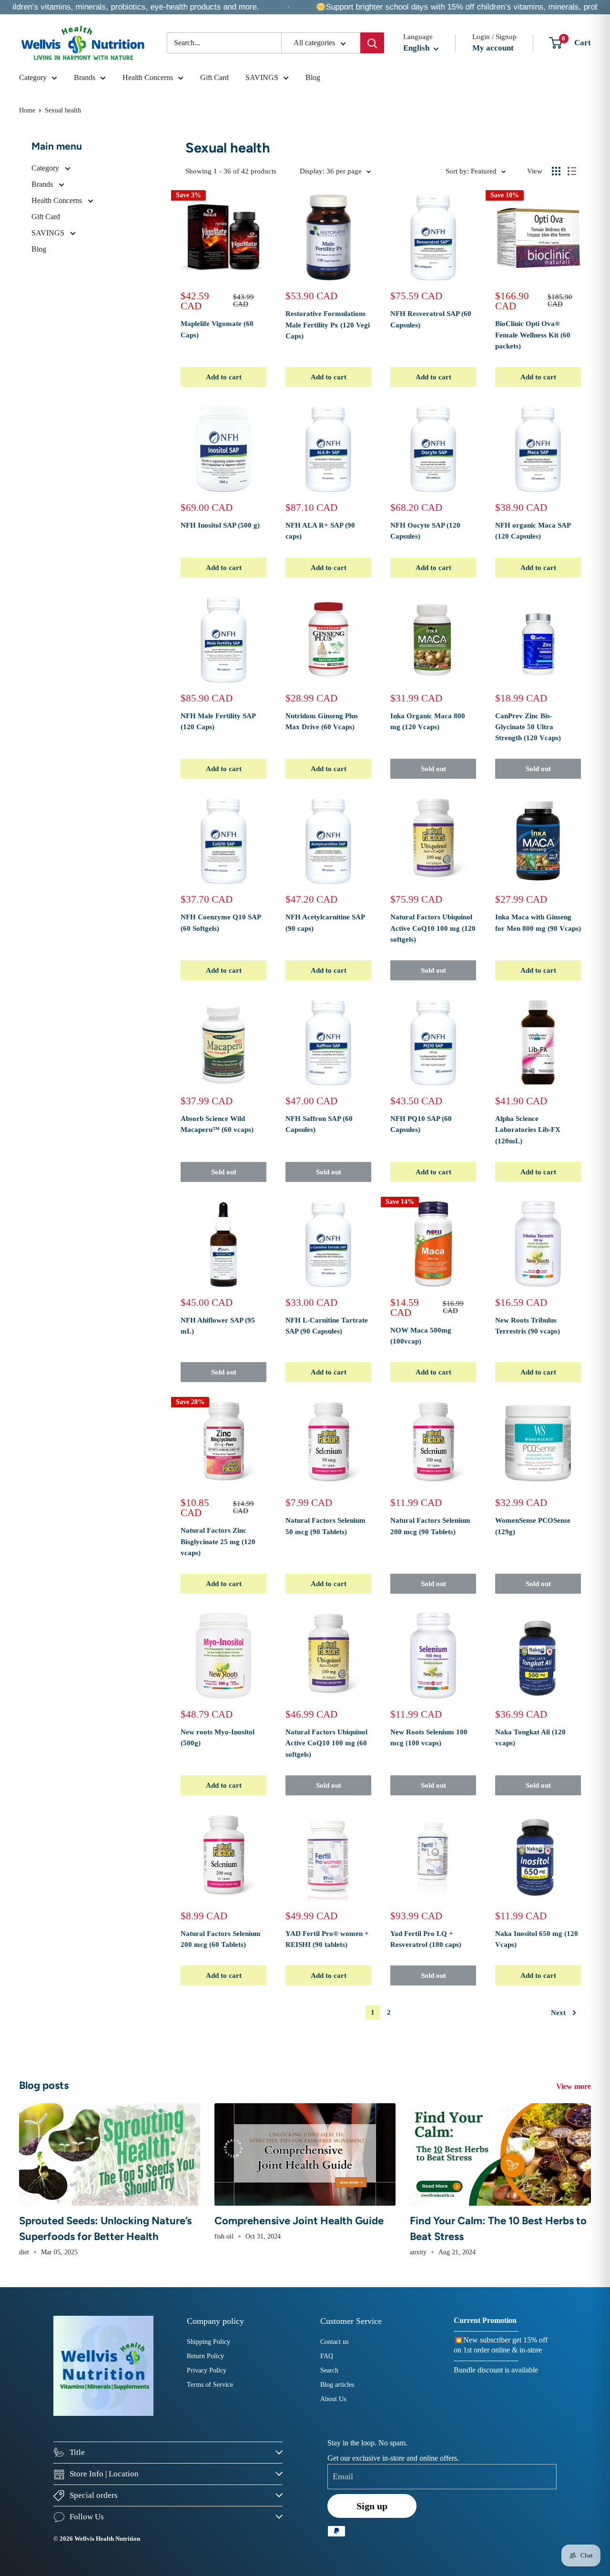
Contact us (334, 2342)
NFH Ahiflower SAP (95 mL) (218, 1326)
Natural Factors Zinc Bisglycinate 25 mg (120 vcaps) (218, 1542)
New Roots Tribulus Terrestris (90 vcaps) (528, 1326)
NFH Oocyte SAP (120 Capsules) (425, 531)
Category (33, 77)
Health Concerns (148, 77)
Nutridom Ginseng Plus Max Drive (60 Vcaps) (322, 721)
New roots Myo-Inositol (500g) (218, 1737)
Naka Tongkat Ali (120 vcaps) (530, 1737)
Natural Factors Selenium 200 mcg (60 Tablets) (221, 1939)
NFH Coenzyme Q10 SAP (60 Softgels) (221, 922)
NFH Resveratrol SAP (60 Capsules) (431, 319)
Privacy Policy (207, 2370)
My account (493, 48)
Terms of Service (210, 2385)
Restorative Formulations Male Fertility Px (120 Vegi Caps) (328, 325)
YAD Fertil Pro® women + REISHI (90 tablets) (327, 1939)
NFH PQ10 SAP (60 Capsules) (421, 1124)
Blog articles (337, 2385)
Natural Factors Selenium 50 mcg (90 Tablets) (325, 1526)
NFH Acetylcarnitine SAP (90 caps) (325, 922)
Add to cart (224, 377)
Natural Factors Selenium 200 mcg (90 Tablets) (430, 1526)
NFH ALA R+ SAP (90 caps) (320, 531)
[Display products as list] (572, 171)
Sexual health (63, 110)
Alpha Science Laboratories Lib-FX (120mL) (528, 1130)
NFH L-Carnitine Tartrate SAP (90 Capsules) (327, 1326)
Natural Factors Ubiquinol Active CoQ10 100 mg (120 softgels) (433, 928)
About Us (333, 2399)
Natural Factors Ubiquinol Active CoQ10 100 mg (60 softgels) (326, 1743)
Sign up (372, 2506)
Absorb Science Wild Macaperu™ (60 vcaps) (217, 1124)
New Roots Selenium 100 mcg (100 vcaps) (429, 1737)
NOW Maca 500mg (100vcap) (421, 1336)
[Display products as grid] (556, 171)
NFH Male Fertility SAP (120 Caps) (218, 721)
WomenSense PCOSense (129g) (533, 1526)
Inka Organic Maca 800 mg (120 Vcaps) (428, 721)
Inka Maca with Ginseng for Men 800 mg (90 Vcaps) (538, 922)
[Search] (372, 43)
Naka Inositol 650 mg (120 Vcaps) (537, 1939)
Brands (85, 77)
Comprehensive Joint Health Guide (299, 2221)
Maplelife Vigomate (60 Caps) (217, 329)
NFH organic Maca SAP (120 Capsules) (533, 531)
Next (558, 2013)
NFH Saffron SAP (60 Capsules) (319, 1124)
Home (27, 110)
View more (574, 2086)
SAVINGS (262, 77)
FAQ (327, 2356)
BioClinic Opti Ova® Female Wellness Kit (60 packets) (533, 335)
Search (329, 2370)
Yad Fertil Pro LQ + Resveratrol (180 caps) (426, 1939)
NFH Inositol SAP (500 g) (220, 525)
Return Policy (205, 2356)
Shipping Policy (208, 2342)
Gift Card (214, 77)
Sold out (433, 769)
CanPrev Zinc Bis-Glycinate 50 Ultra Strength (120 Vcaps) (528, 727)
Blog (313, 77)
